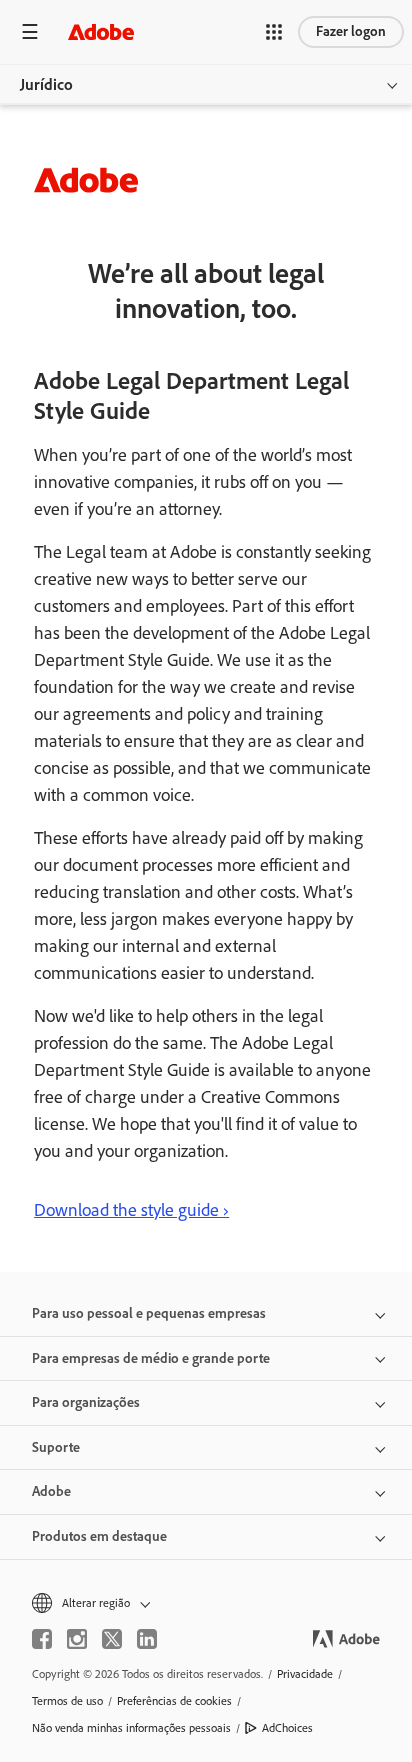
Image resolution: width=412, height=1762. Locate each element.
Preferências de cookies (174, 1701)
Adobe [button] (51, 1491)
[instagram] (77, 1639)
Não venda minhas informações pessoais (131, 1728)
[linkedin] (147, 1639)
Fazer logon (351, 31)
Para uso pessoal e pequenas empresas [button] (149, 1313)
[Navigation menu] (30, 31)
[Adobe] (101, 31)
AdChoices (287, 1728)
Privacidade (305, 1674)
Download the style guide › (131, 1210)
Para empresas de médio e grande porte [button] (151, 1358)
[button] (274, 32)
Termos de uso (67, 1701)
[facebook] (42, 1639)
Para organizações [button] (86, 1402)
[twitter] (112, 1639)
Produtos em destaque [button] (99, 1536)
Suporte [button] (56, 1447)
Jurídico (46, 84)
